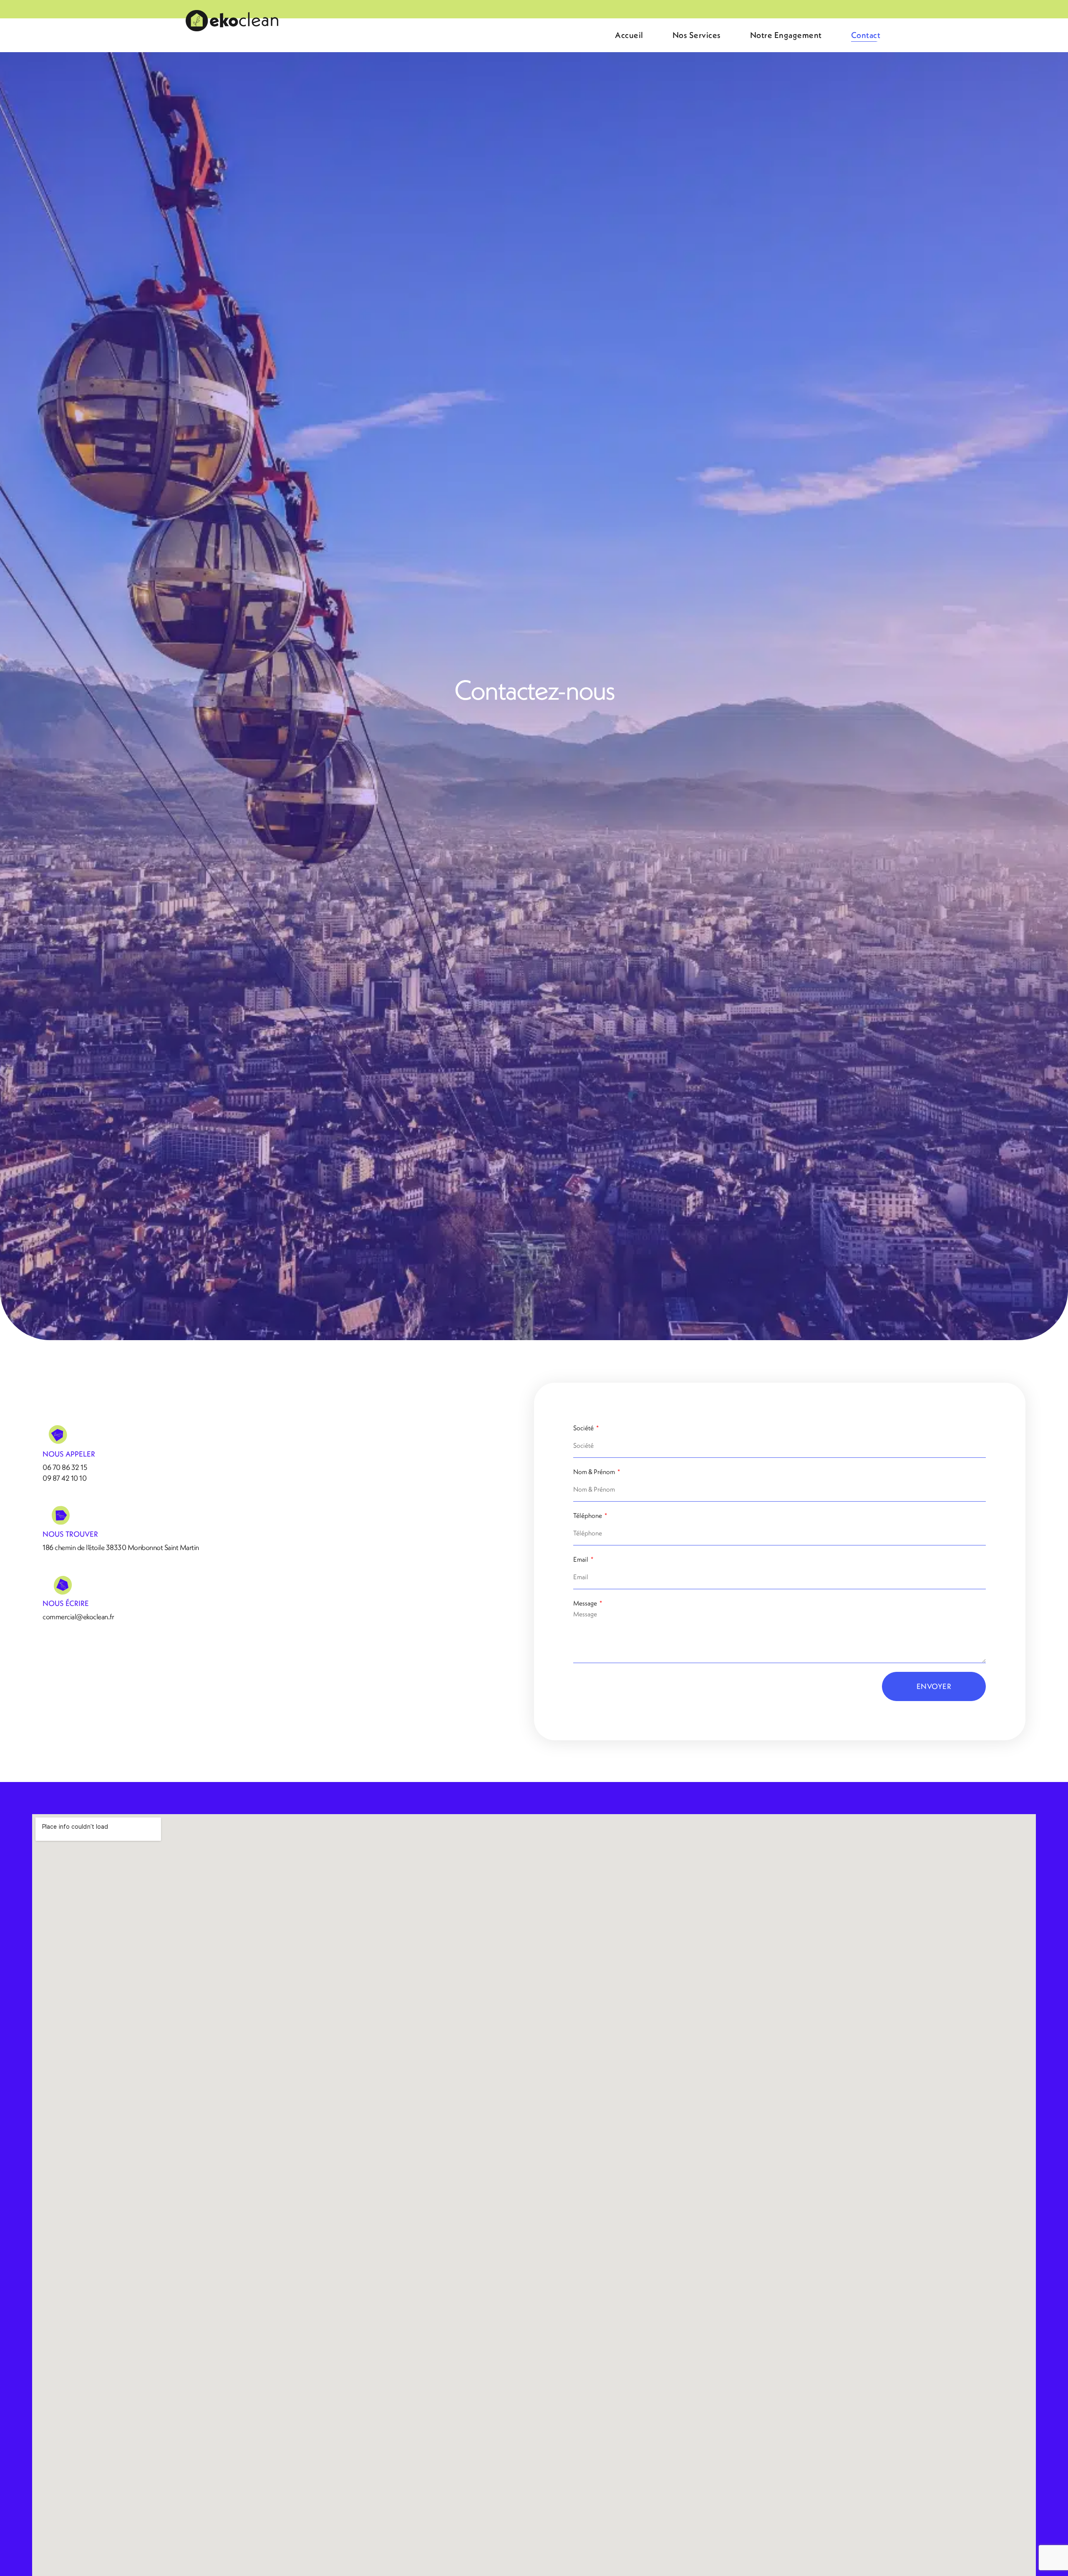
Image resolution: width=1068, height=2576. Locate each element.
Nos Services (697, 35)
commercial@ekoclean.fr (78, 1617)
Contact (866, 35)
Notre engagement (786, 35)
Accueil (629, 35)
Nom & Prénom (595, 1472)
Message (586, 1603)
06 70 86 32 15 (65, 1467)
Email (581, 1559)
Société (584, 1428)
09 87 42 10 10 (64, 1478)
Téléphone (588, 1515)
